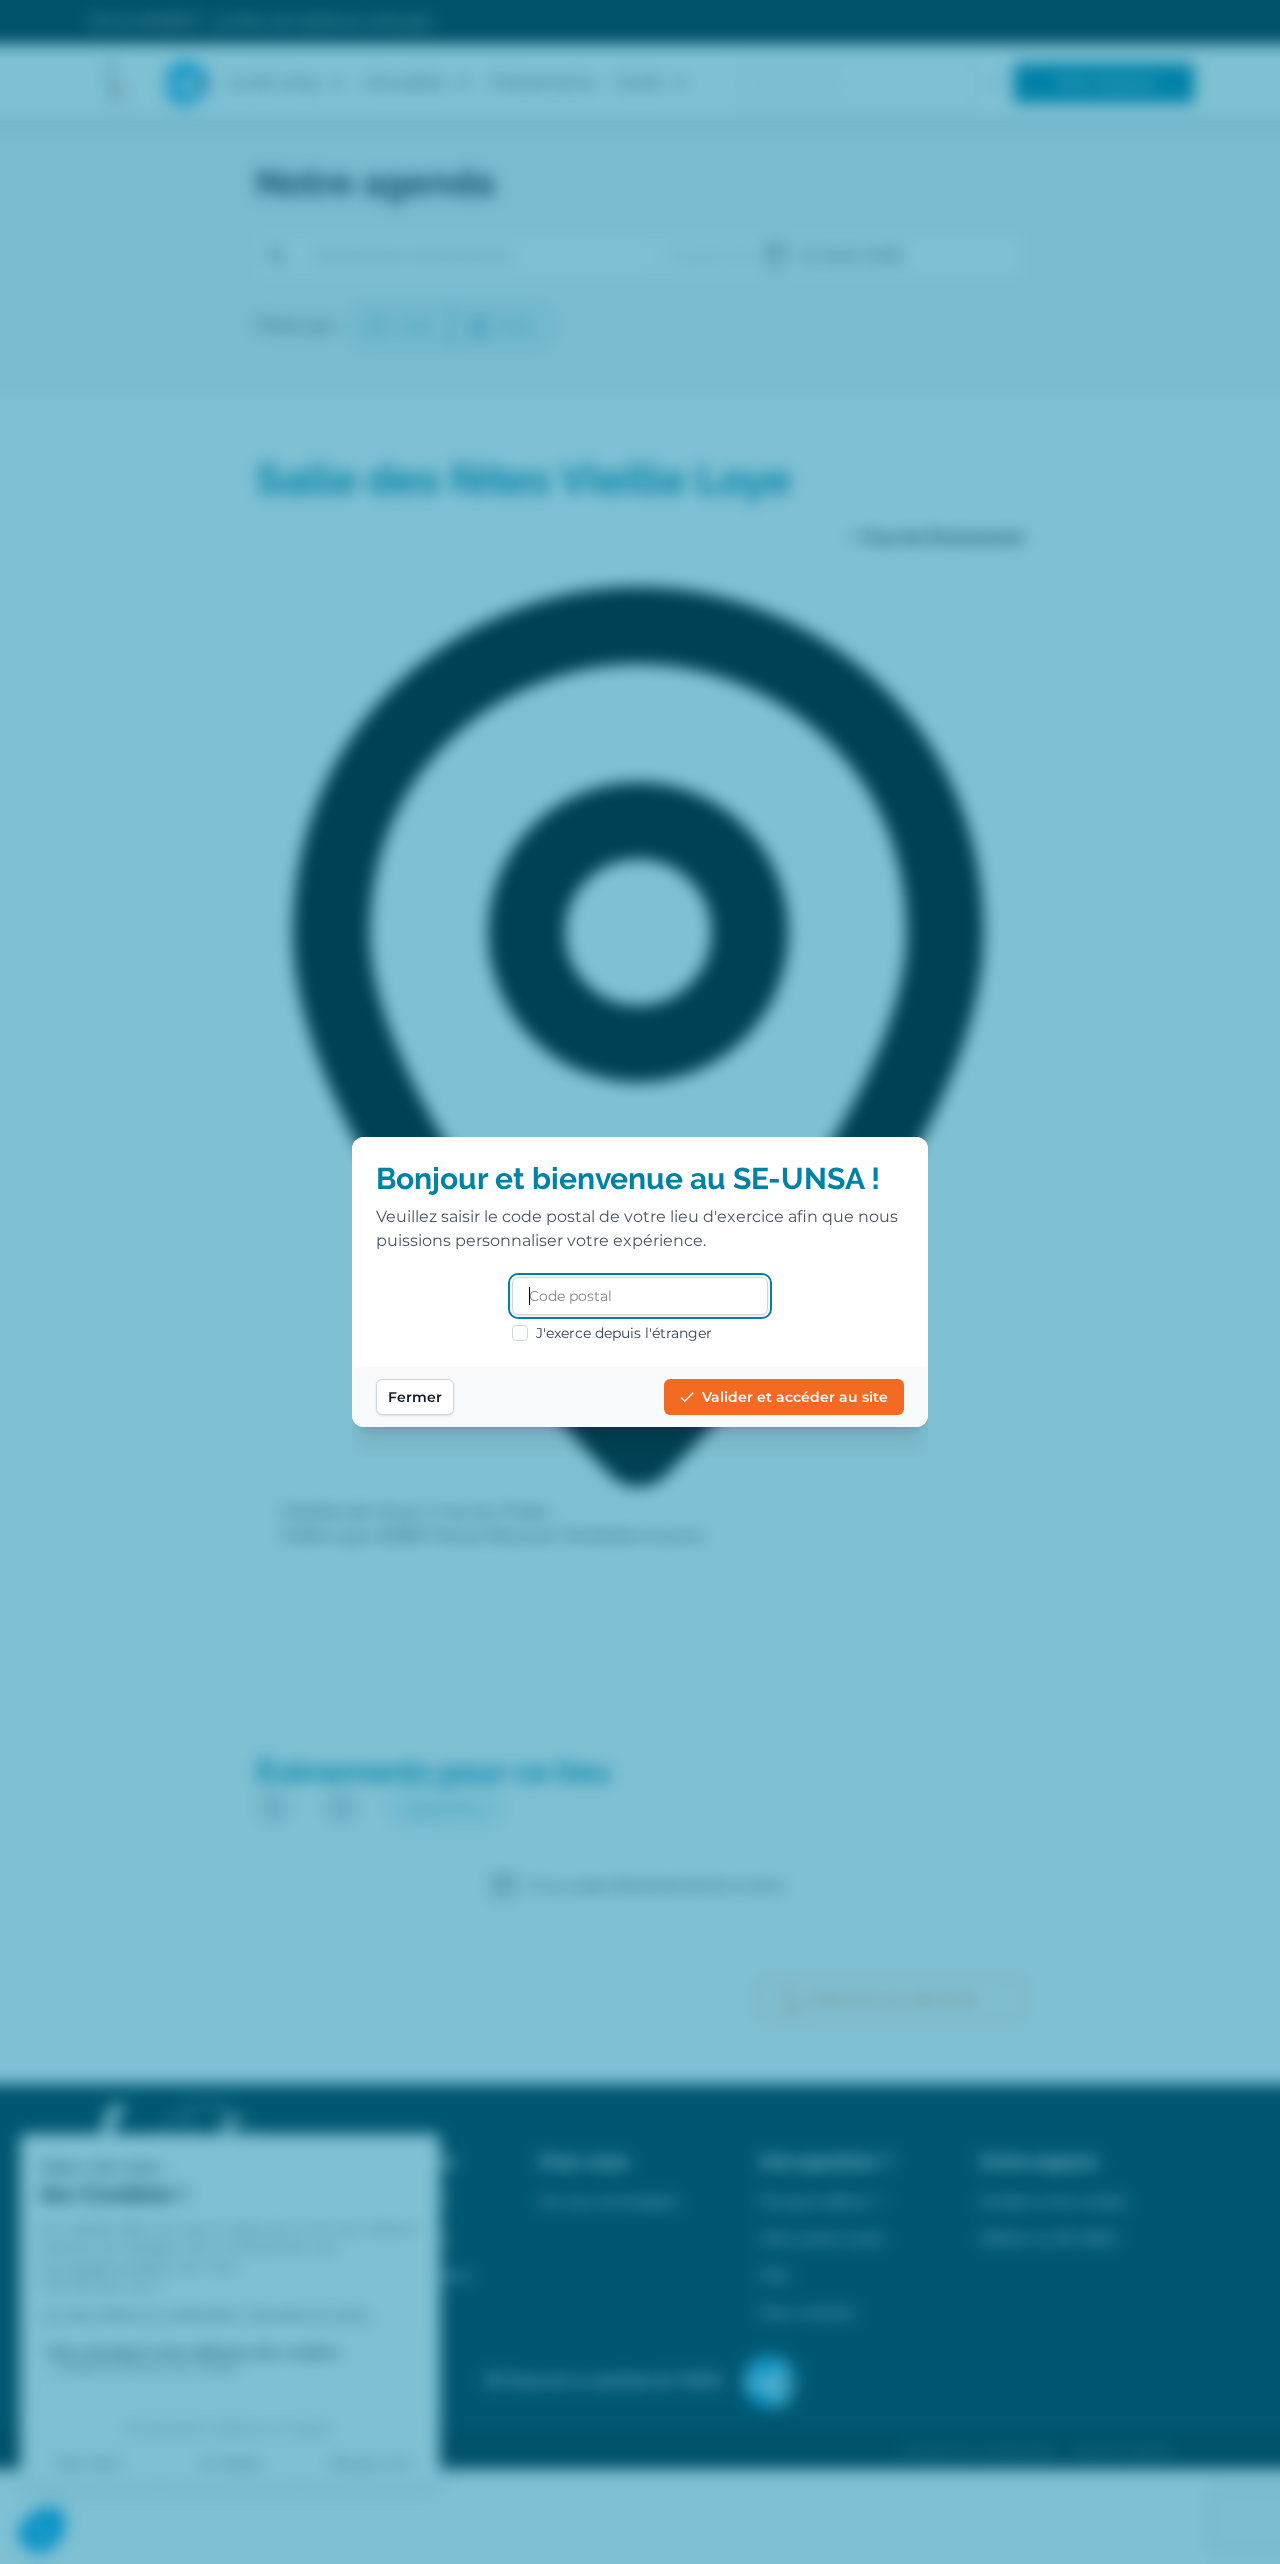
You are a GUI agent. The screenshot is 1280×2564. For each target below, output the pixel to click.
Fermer (415, 1397)
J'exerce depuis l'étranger (624, 1333)
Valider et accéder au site (795, 1397)
